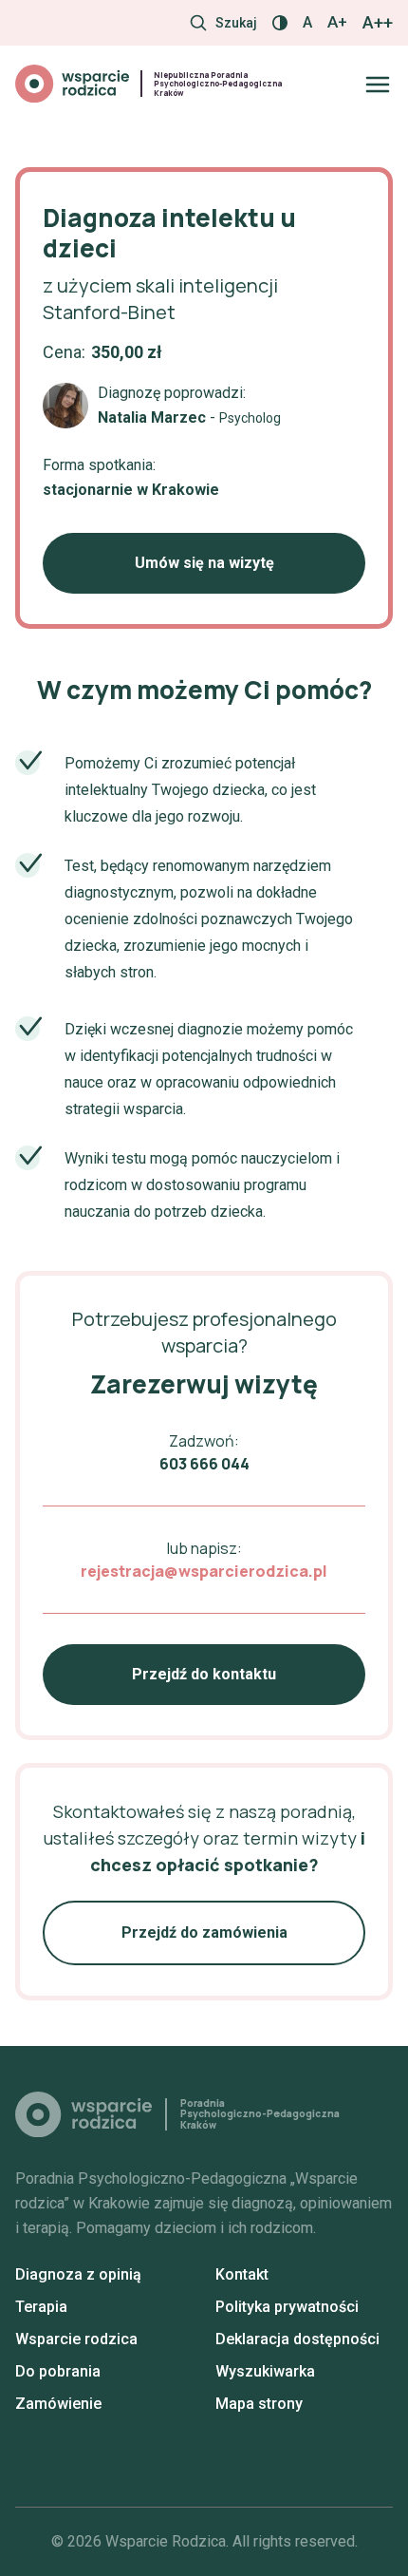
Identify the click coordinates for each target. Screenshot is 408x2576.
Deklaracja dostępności (297, 2339)
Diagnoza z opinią (78, 2274)
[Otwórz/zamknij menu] (378, 85)
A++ (378, 23)
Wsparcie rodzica (76, 2339)
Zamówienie (58, 2404)
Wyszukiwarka (265, 2371)
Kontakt (242, 2274)
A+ (337, 22)
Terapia (41, 2307)
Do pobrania (58, 2371)
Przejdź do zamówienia (204, 1932)
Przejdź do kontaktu (204, 1674)
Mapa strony (259, 2404)
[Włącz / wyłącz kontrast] (280, 23)
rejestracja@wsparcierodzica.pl (204, 1571)
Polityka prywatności (287, 2307)
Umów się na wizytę (204, 563)
